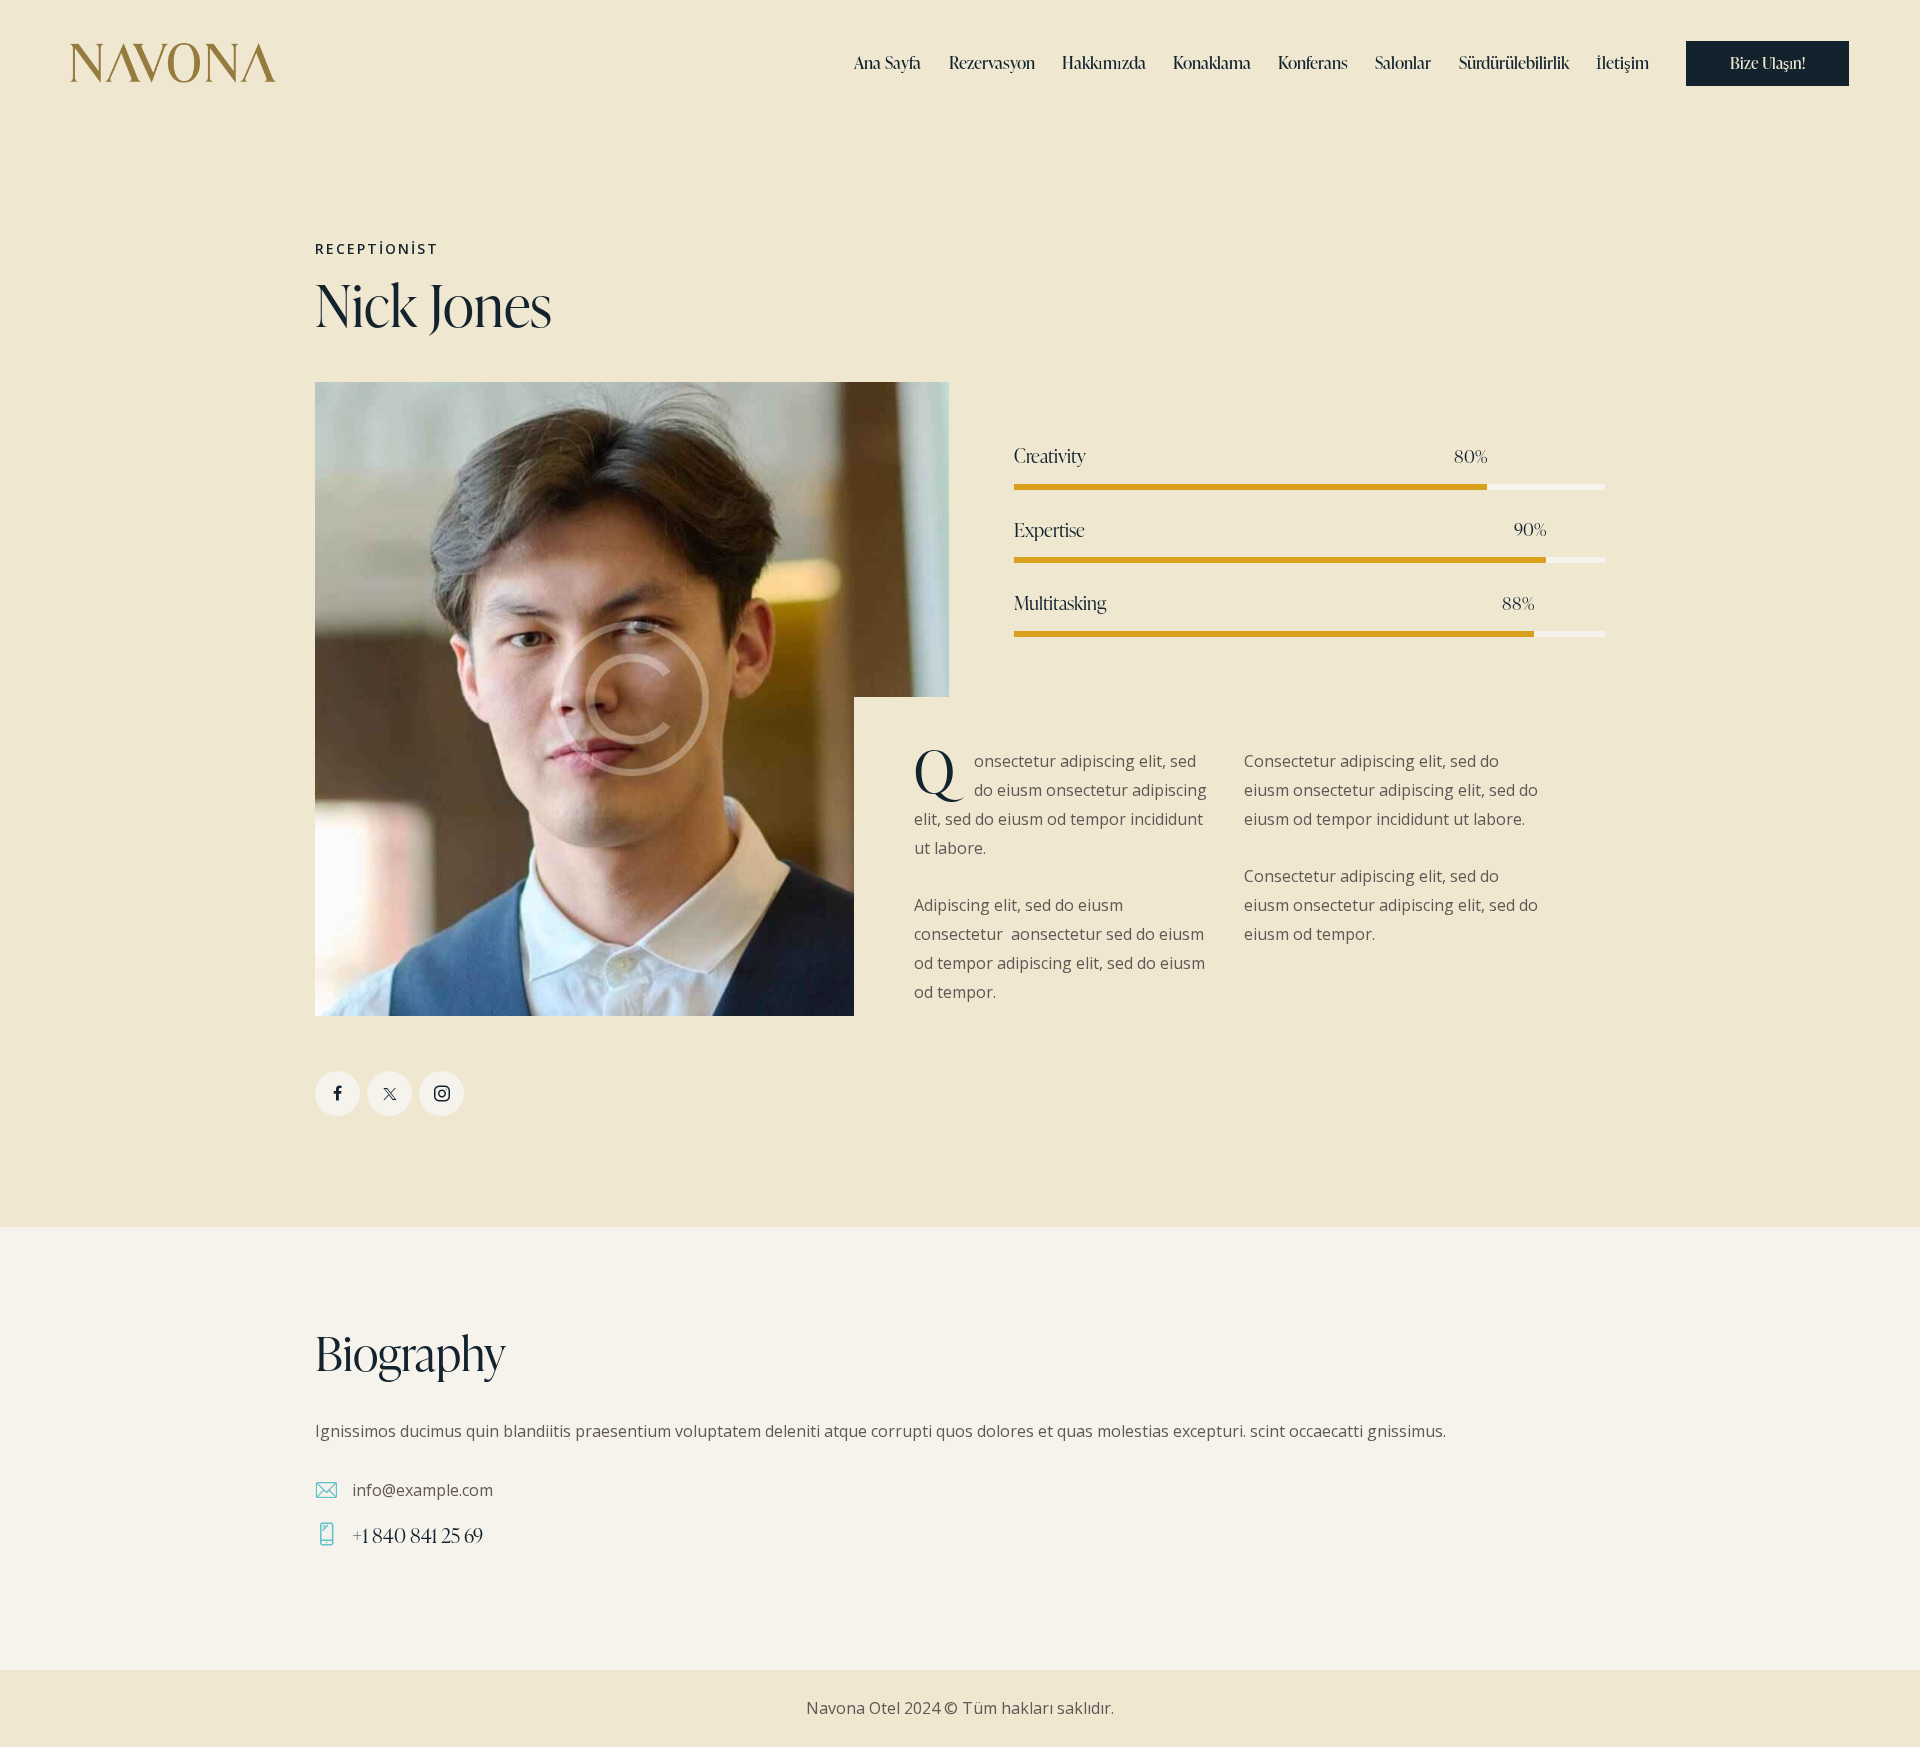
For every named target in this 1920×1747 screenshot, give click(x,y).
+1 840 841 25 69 (417, 1535)
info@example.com (422, 1490)
